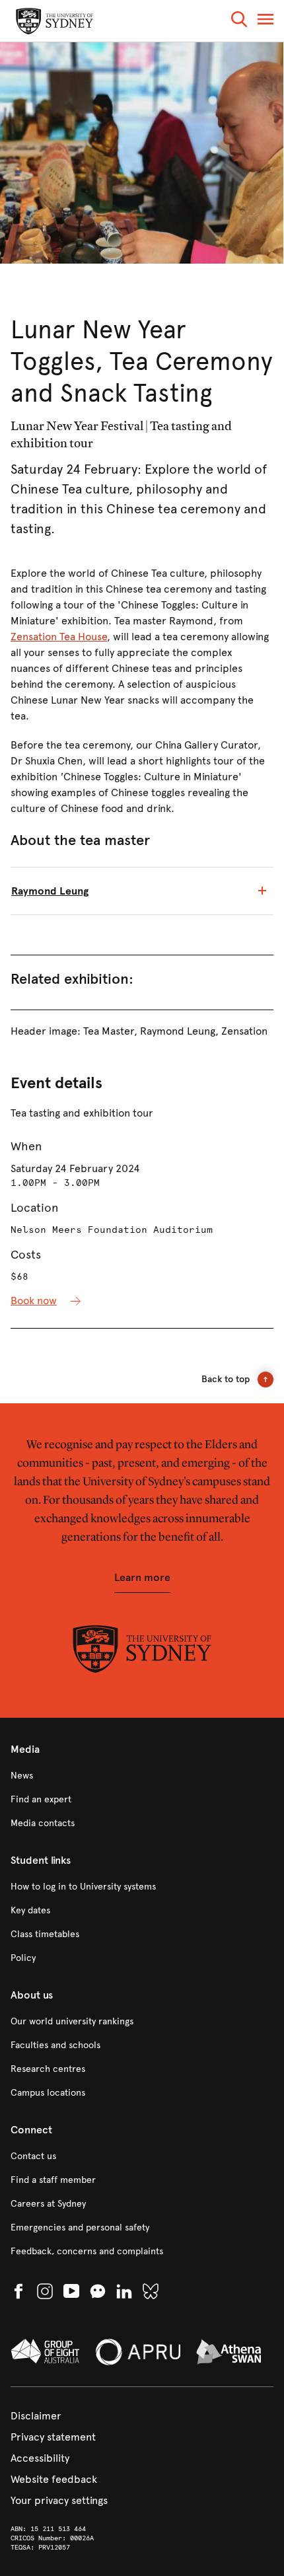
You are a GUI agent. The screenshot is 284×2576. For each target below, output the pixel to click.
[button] (239, 21)
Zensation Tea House (59, 637)
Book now (34, 1301)
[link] (142, 1776)
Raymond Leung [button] (50, 891)
